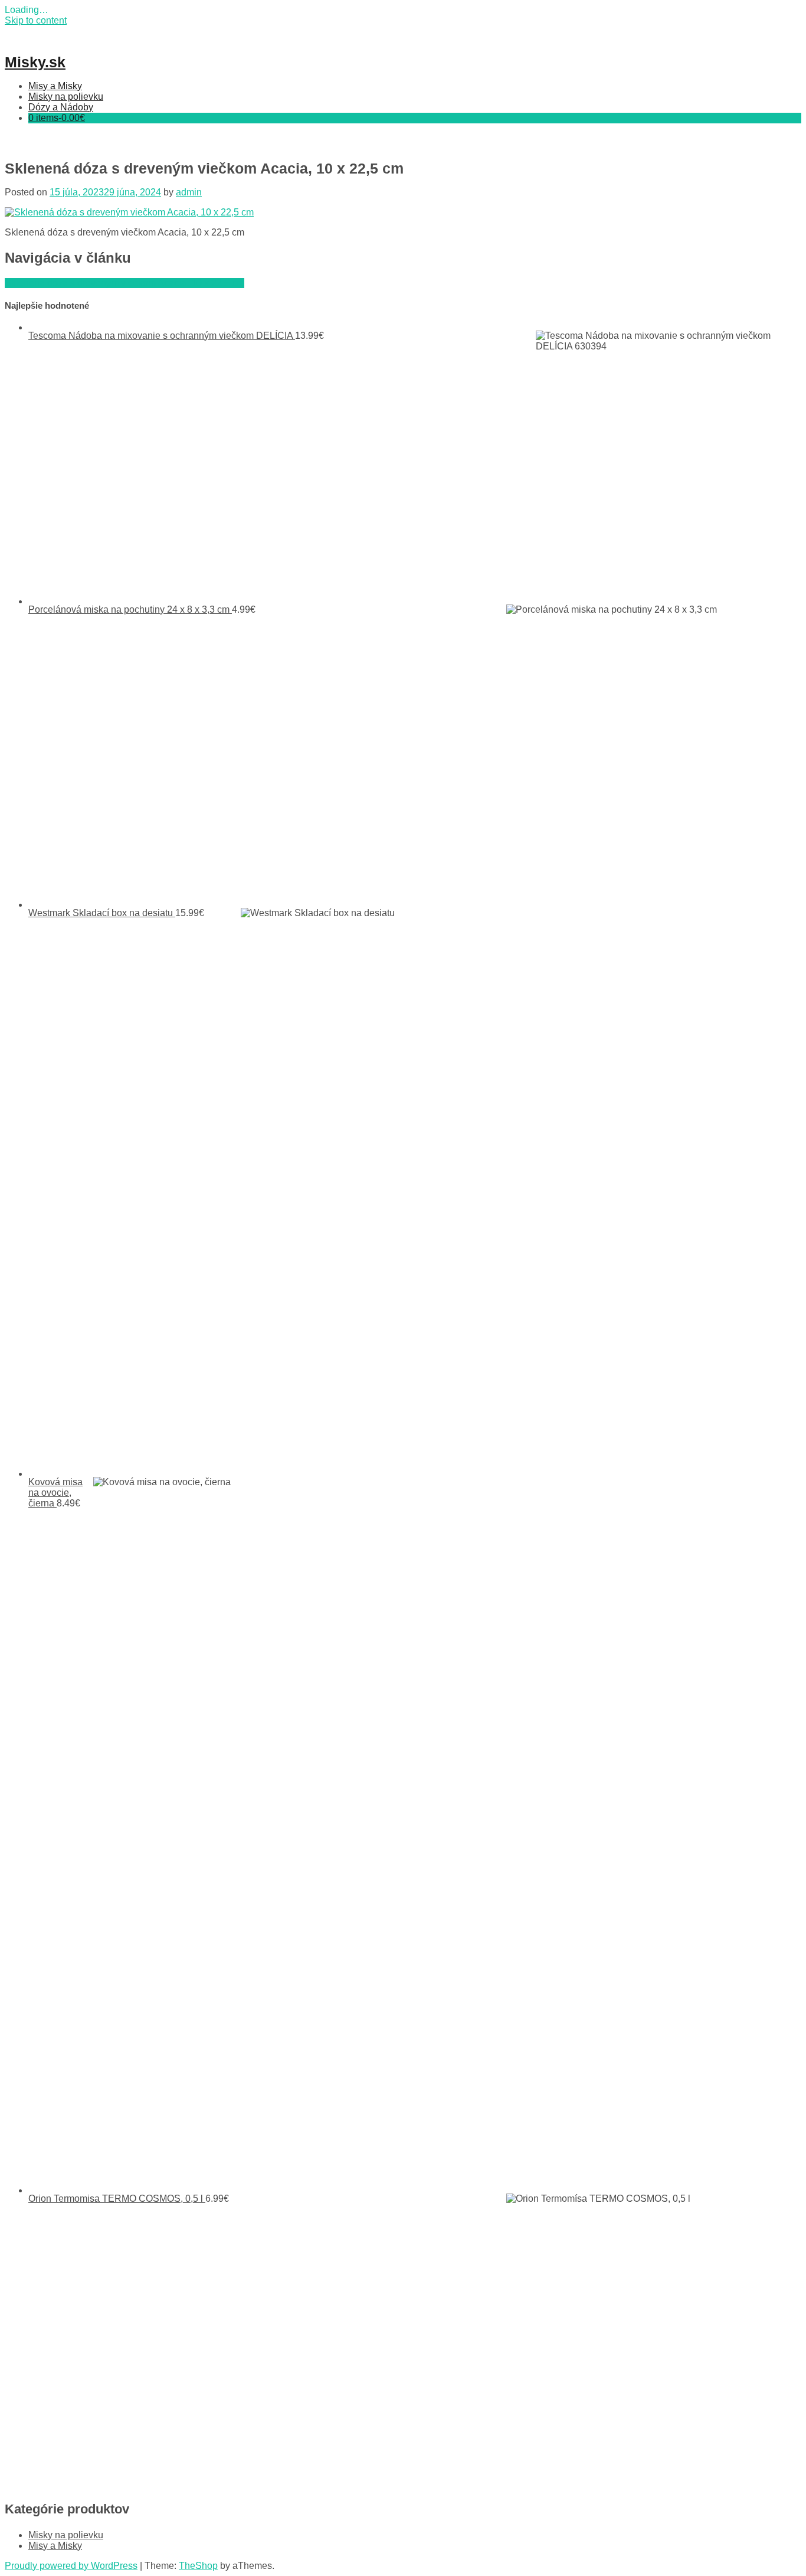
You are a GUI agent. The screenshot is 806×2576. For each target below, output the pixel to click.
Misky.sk (35, 62)
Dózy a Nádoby (61, 107)
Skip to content (36, 20)
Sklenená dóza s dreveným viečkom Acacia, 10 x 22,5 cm (124, 283)
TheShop (198, 2566)
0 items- (57, 118)
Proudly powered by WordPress (71, 2566)
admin (189, 192)
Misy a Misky (55, 86)
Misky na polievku (66, 97)
